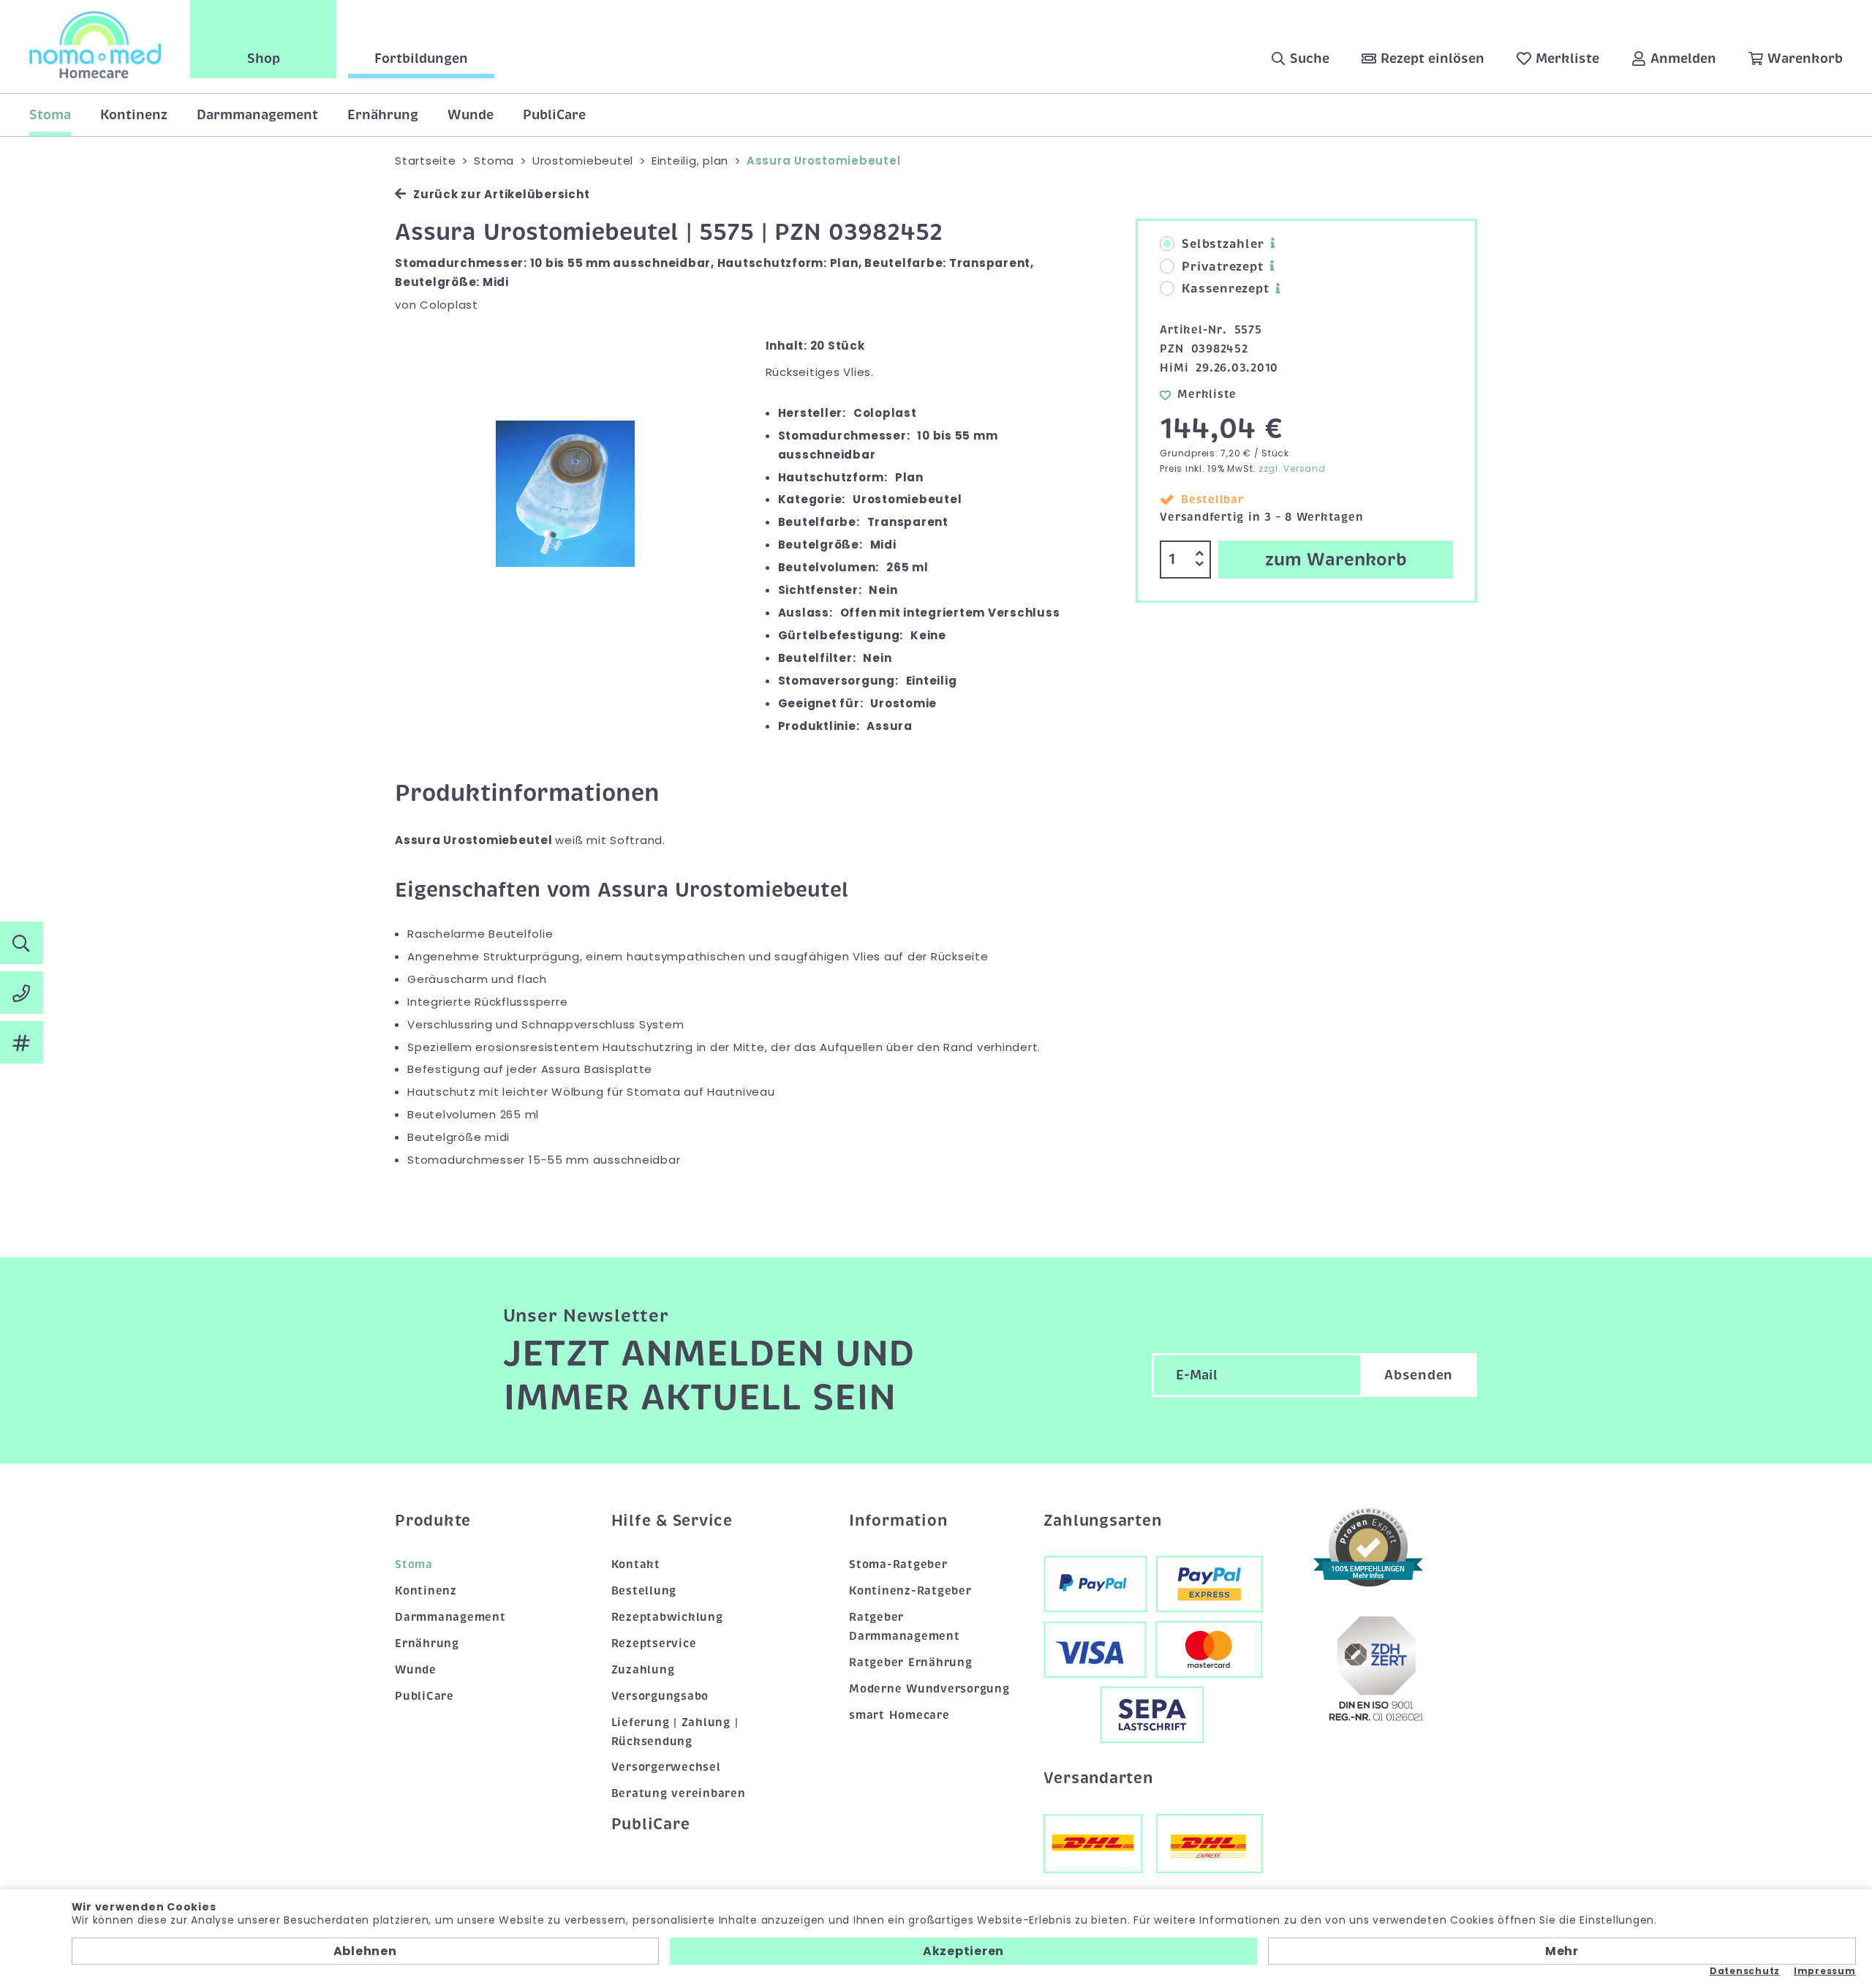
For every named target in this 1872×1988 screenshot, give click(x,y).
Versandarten (1098, 1778)
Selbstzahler (1223, 244)
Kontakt (636, 1565)
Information (898, 1521)
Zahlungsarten (1103, 1521)
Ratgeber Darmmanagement (905, 1627)
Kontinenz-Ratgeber (910, 1591)
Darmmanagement (257, 115)
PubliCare (554, 115)
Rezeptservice (654, 1644)
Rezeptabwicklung (667, 1617)
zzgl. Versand (1292, 468)
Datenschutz (1745, 1971)
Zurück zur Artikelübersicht (501, 194)
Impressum (1825, 1971)
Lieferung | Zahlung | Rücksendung (675, 1732)
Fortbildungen (421, 59)
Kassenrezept (1225, 289)
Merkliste (1207, 394)
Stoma (50, 115)
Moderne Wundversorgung (929, 1689)
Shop (264, 59)
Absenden (1419, 1375)
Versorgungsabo (660, 1696)
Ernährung (383, 115)
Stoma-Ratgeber (898, 1565)
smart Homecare (899, 1715)
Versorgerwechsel (666, 1767)
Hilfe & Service (672, 1521)
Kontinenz (134, 115)
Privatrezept (1222, 267)
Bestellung (644, 1591)
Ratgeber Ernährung (911, 1663)
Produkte (433, 1521)
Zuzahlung (643, 1670)
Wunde (471, 115)
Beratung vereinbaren (679, 1793)
